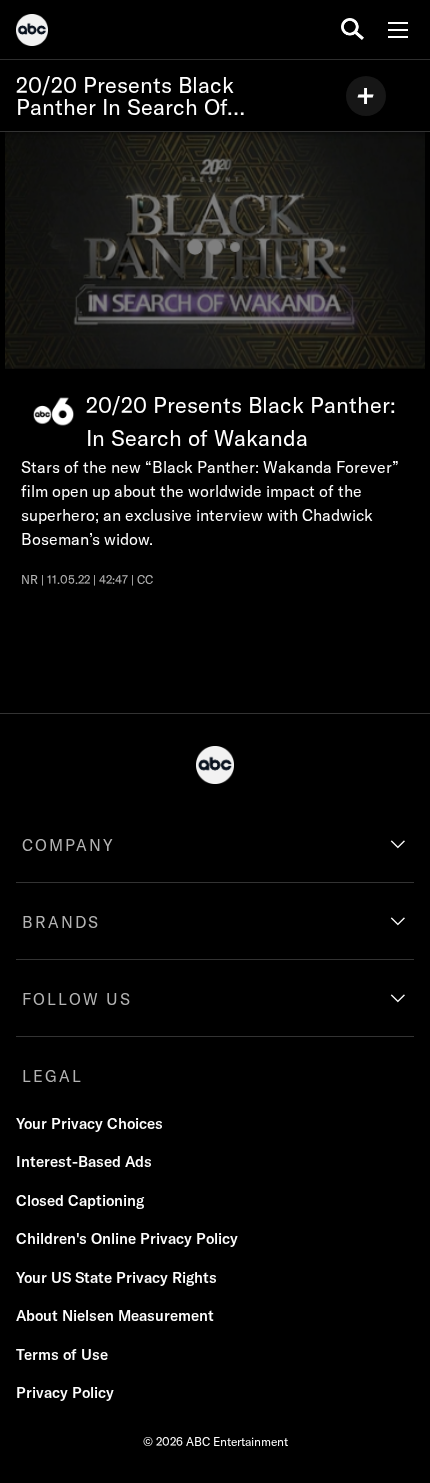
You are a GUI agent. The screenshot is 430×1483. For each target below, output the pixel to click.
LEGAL (52, 1076)
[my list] (366, 96)
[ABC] (32, 33)
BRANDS (61, 922)
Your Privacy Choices (89, 1123)
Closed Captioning (80, 1200)
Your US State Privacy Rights (116, 1277)
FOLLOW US (77, 999)
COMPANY (68, 845)
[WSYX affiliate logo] (53, 411)
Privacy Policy (65, 1392)
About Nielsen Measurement (115, 1315)
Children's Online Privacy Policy (127, 1238)
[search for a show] (352, 29)
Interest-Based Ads (84, 1161)
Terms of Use (62, 1354)
